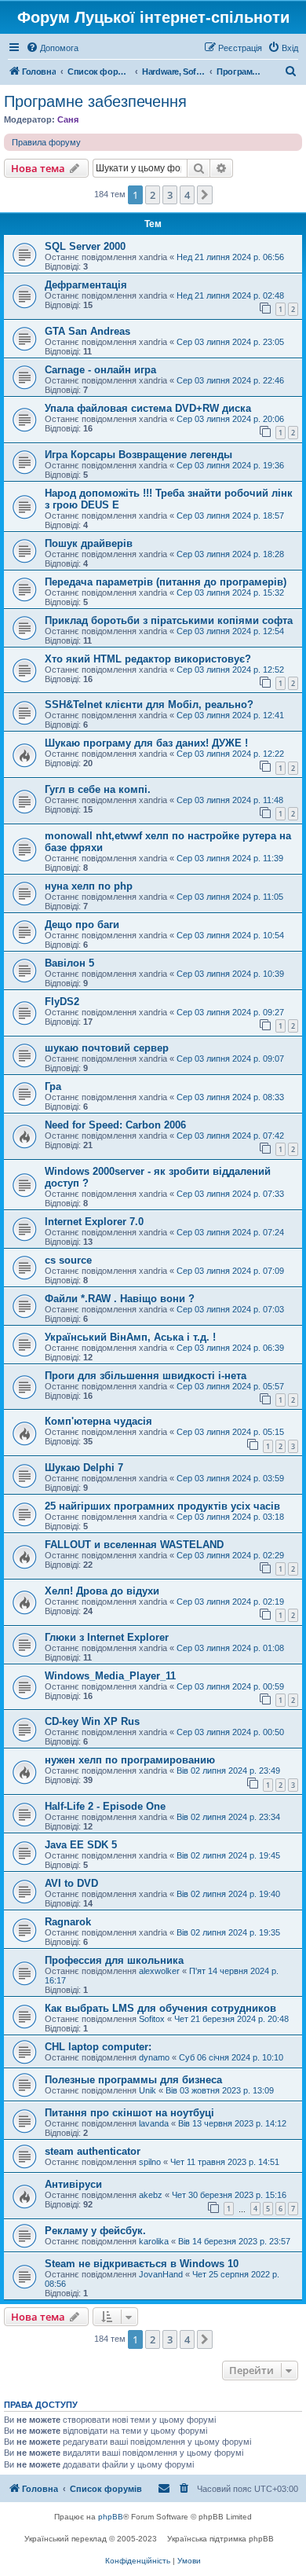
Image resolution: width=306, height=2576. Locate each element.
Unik (148, 2090)
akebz (151, 2195)
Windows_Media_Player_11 (110, 1676)
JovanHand (161, 2274)
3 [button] (170, 195)
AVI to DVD (71, 1883)
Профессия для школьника (114, 1960)
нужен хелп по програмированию (130, 1760)
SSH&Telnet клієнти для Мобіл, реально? (149, 705)
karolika (154, 2241)
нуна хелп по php (89, 886)
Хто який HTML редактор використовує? (148, 659)
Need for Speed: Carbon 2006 (115, 1125)
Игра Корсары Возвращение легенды (138, 455)
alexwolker (159, 1971)
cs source (68, 1260)
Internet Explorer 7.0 (94, 1222)
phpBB (111, 2517)
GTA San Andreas (87, 331)
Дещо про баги (82, 925)
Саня (68, 119)
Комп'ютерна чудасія (98, 1421)
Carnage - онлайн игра (100, 370)
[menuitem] (52, 48)
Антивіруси (73, 2184)
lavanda (154, 2123)
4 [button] (187, 195)
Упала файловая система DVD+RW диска (148, 408)
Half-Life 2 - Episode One (105, 1806)
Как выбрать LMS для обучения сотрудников (160, 2008)
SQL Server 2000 (85, 246)
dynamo (154, 2057)
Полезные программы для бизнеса (133, 2080)
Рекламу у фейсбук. (95, 2231)
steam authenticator (93, 2151)
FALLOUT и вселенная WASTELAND (134, 1545)
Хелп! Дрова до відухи (102, 1591)
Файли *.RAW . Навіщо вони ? (120, 1299)
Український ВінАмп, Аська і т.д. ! (130, 1337)
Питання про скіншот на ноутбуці (129, 2113)
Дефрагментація (86, 285)
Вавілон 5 (69, 963)
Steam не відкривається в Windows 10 (142, 2264)
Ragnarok (68, 1922)
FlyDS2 (62, 1002)
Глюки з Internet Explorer (107, 1637)
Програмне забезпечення (95, 101)
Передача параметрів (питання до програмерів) (166, 582)
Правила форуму (46, 142)
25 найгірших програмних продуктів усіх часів (162, 1506)
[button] (205, 195)
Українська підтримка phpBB (220, 2539)
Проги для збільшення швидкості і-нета (146, 1376)
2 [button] (153, 195)
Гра (53, 1086)
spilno (150, 2162)
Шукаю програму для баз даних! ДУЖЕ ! (146, 743)
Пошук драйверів (89, 543)
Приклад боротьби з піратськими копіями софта (169, 620)
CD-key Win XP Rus (92, 1721)
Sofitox (152, 2019)
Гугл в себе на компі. (98, 789)
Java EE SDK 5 (81, 1845)
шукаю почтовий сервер (107, 1048)
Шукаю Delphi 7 (84, 1468)
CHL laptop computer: (98, 2047)
